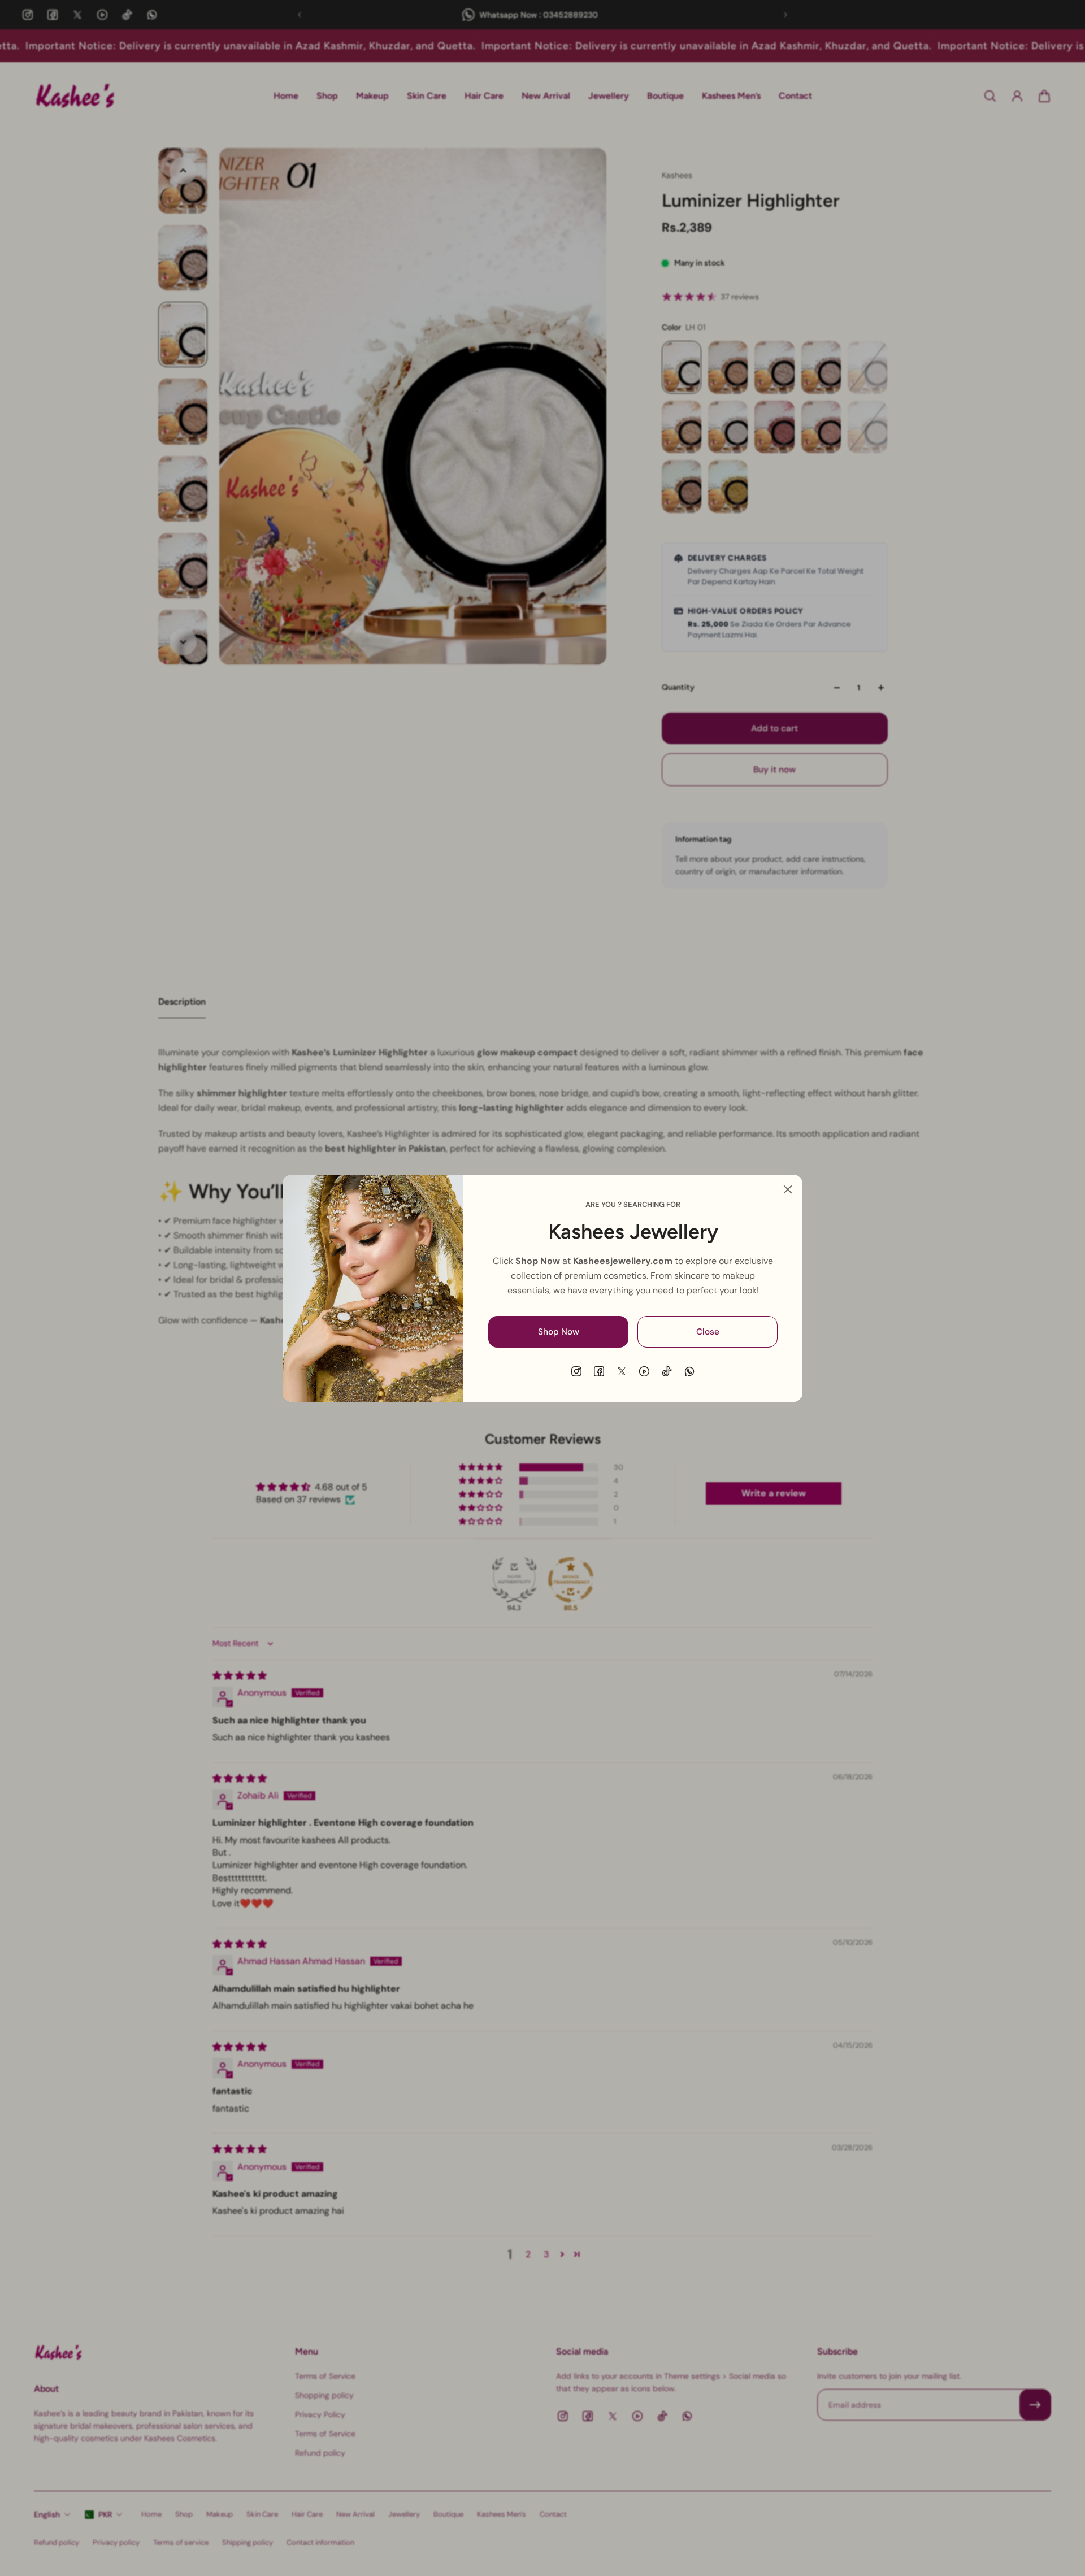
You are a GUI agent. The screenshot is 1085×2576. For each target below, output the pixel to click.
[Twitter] (622, 1371)
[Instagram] (576, 1371)
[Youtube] (644, 1371)
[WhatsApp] (689, 1371)
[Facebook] (599, 1371)
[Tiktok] (667, 1371)
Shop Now (559, 1331)
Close (708, 1331)
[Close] (788, 1189)
